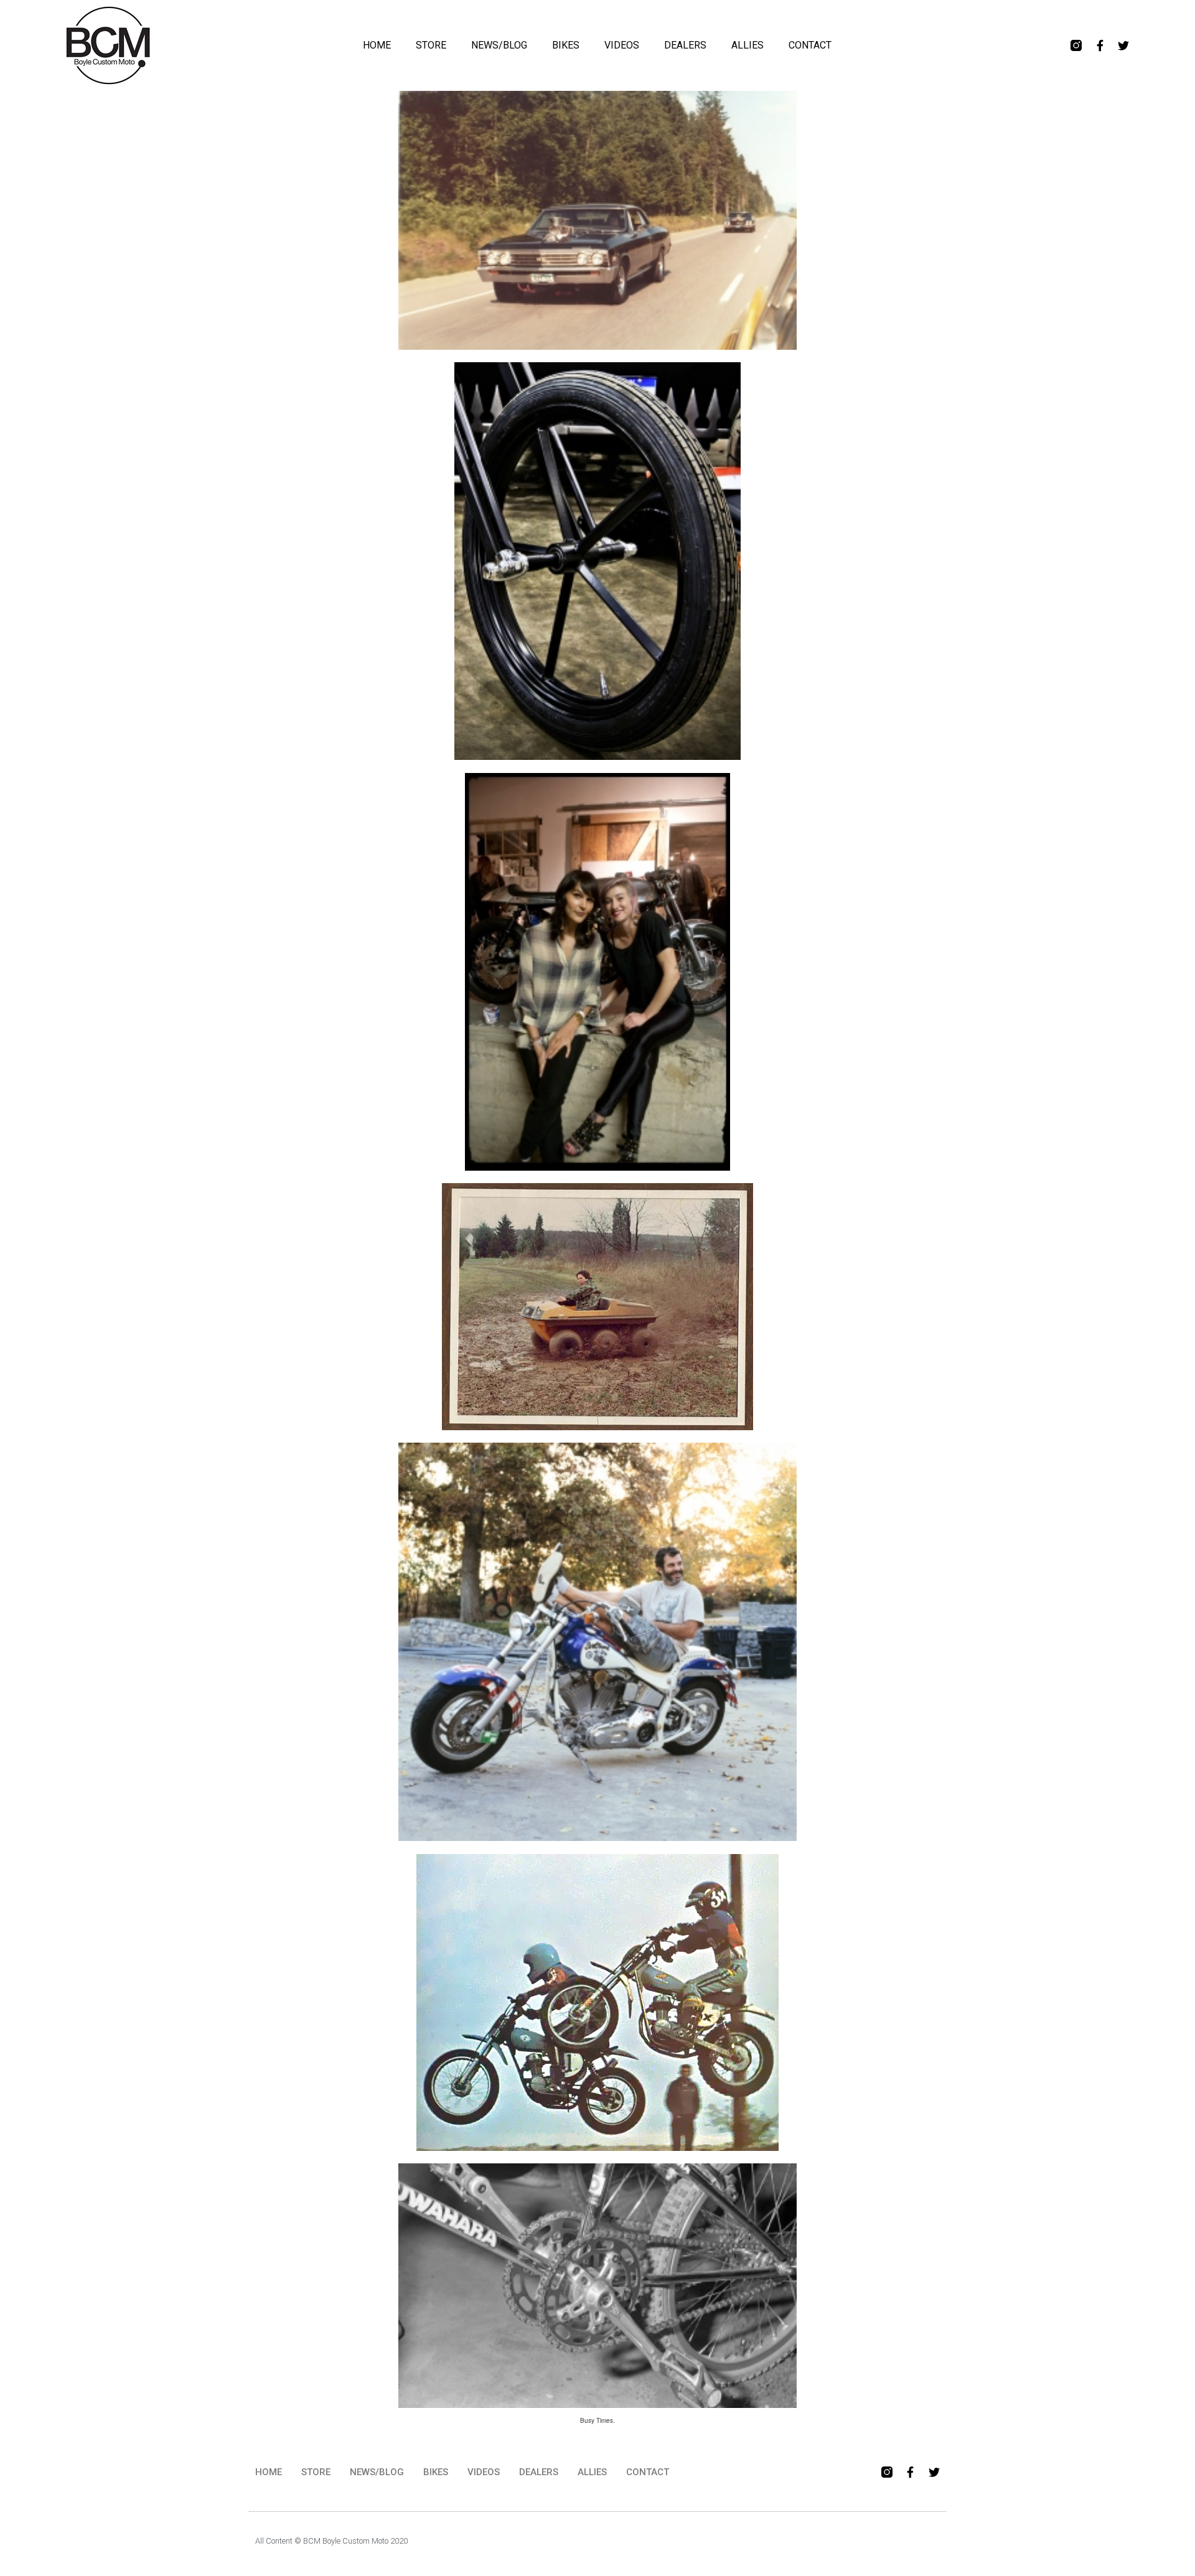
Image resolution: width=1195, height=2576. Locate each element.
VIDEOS (622, 45)
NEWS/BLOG (499, 45)
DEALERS (685, 45)
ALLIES (747, 45)
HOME (377, 45)
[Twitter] (1123, 45)
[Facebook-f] (1100, 45)
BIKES (566, 45)
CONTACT (810, 45)
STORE (431, 45)
